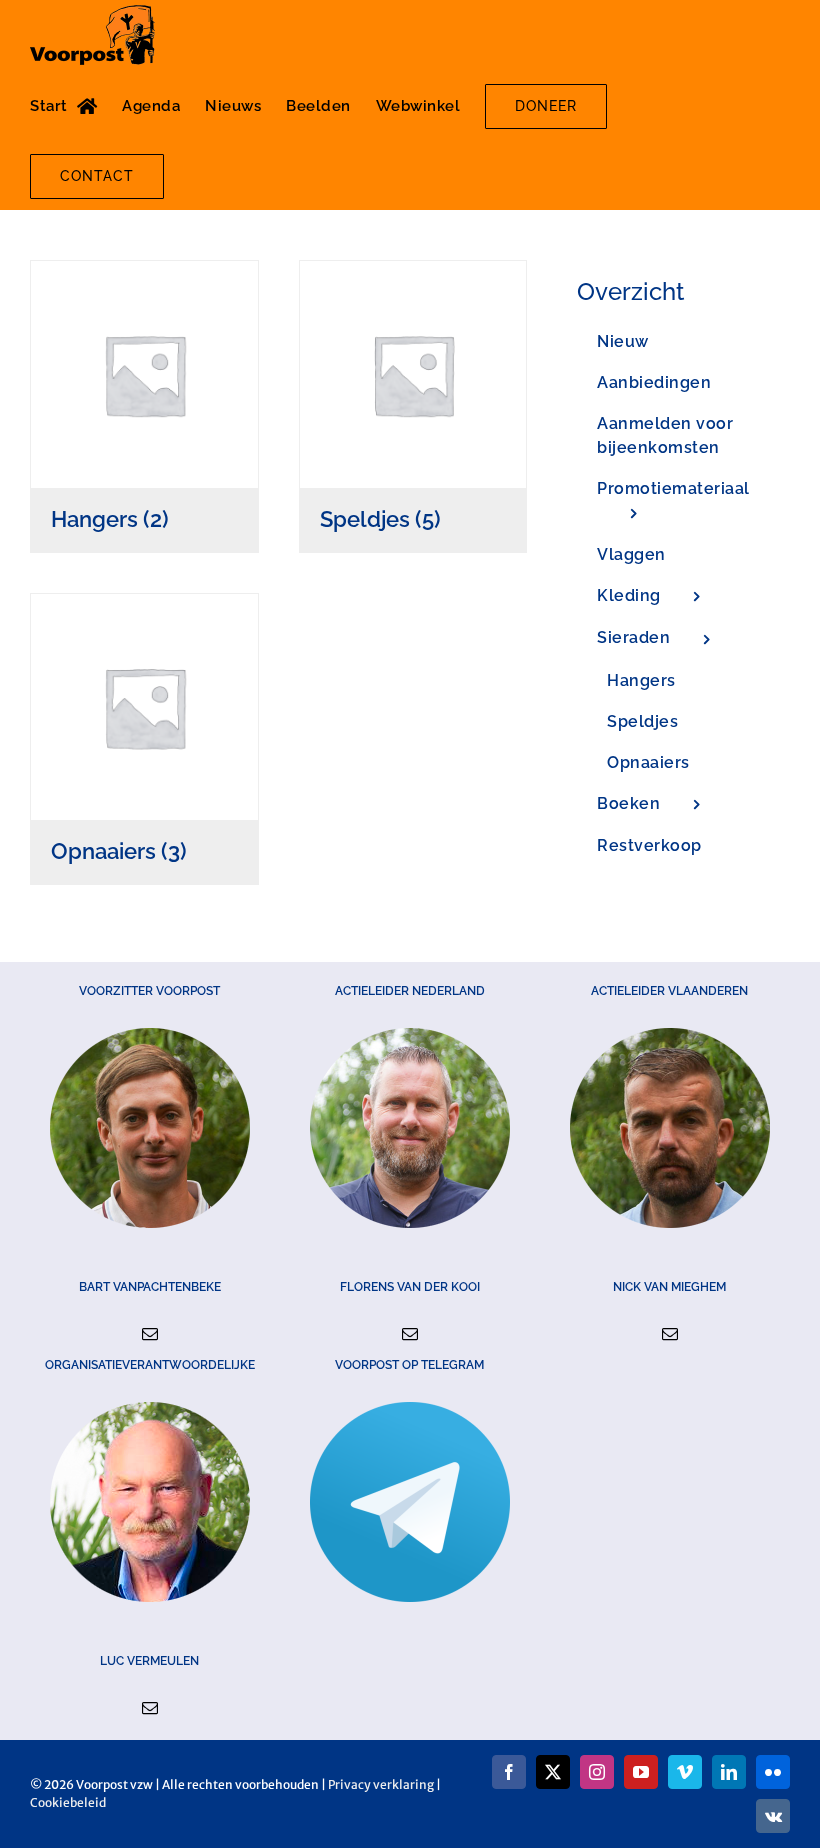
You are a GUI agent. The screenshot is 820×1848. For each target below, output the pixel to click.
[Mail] (150, 1334)
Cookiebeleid (68, 1802)
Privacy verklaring (381, 1784)
